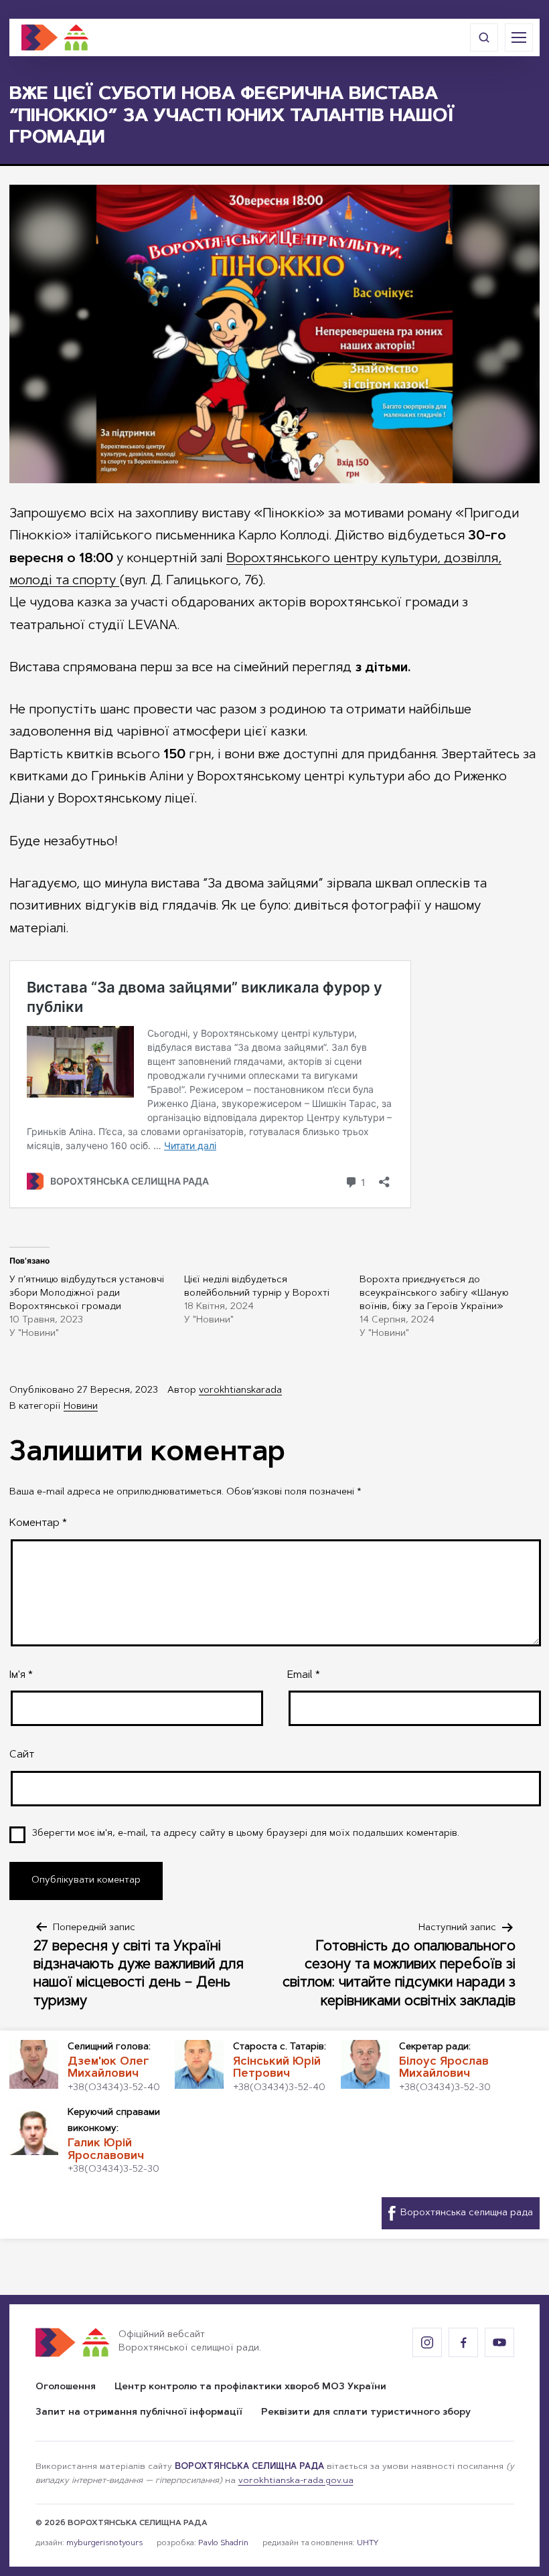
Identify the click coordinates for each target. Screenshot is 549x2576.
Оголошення (66, 2387)
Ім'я (21, 1675)
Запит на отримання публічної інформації (139, 2413)
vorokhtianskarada (240, 1391)
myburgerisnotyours (104, 2543)
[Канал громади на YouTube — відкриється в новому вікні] (499, 2342)
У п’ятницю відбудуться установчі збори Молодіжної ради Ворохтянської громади (87, 1294)
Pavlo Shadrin (223, 2543)
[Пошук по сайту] (484, 37)
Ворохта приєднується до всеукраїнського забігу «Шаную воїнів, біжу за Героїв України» (434, 1294)
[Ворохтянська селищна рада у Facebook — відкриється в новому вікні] (463, 2342)
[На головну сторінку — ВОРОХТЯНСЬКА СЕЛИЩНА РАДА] (55, 37)
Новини (81, 1407)
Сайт (22, 1755)
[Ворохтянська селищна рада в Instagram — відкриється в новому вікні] (427, 2342)
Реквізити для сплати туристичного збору (366, 2413)
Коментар (38, 1523)
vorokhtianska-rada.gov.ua (296, 2481)
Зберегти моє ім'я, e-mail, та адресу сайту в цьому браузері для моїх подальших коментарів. (246, 1834)
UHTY (368, 2543)
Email (304, 1675)
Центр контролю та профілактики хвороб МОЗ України (250, 2387)
